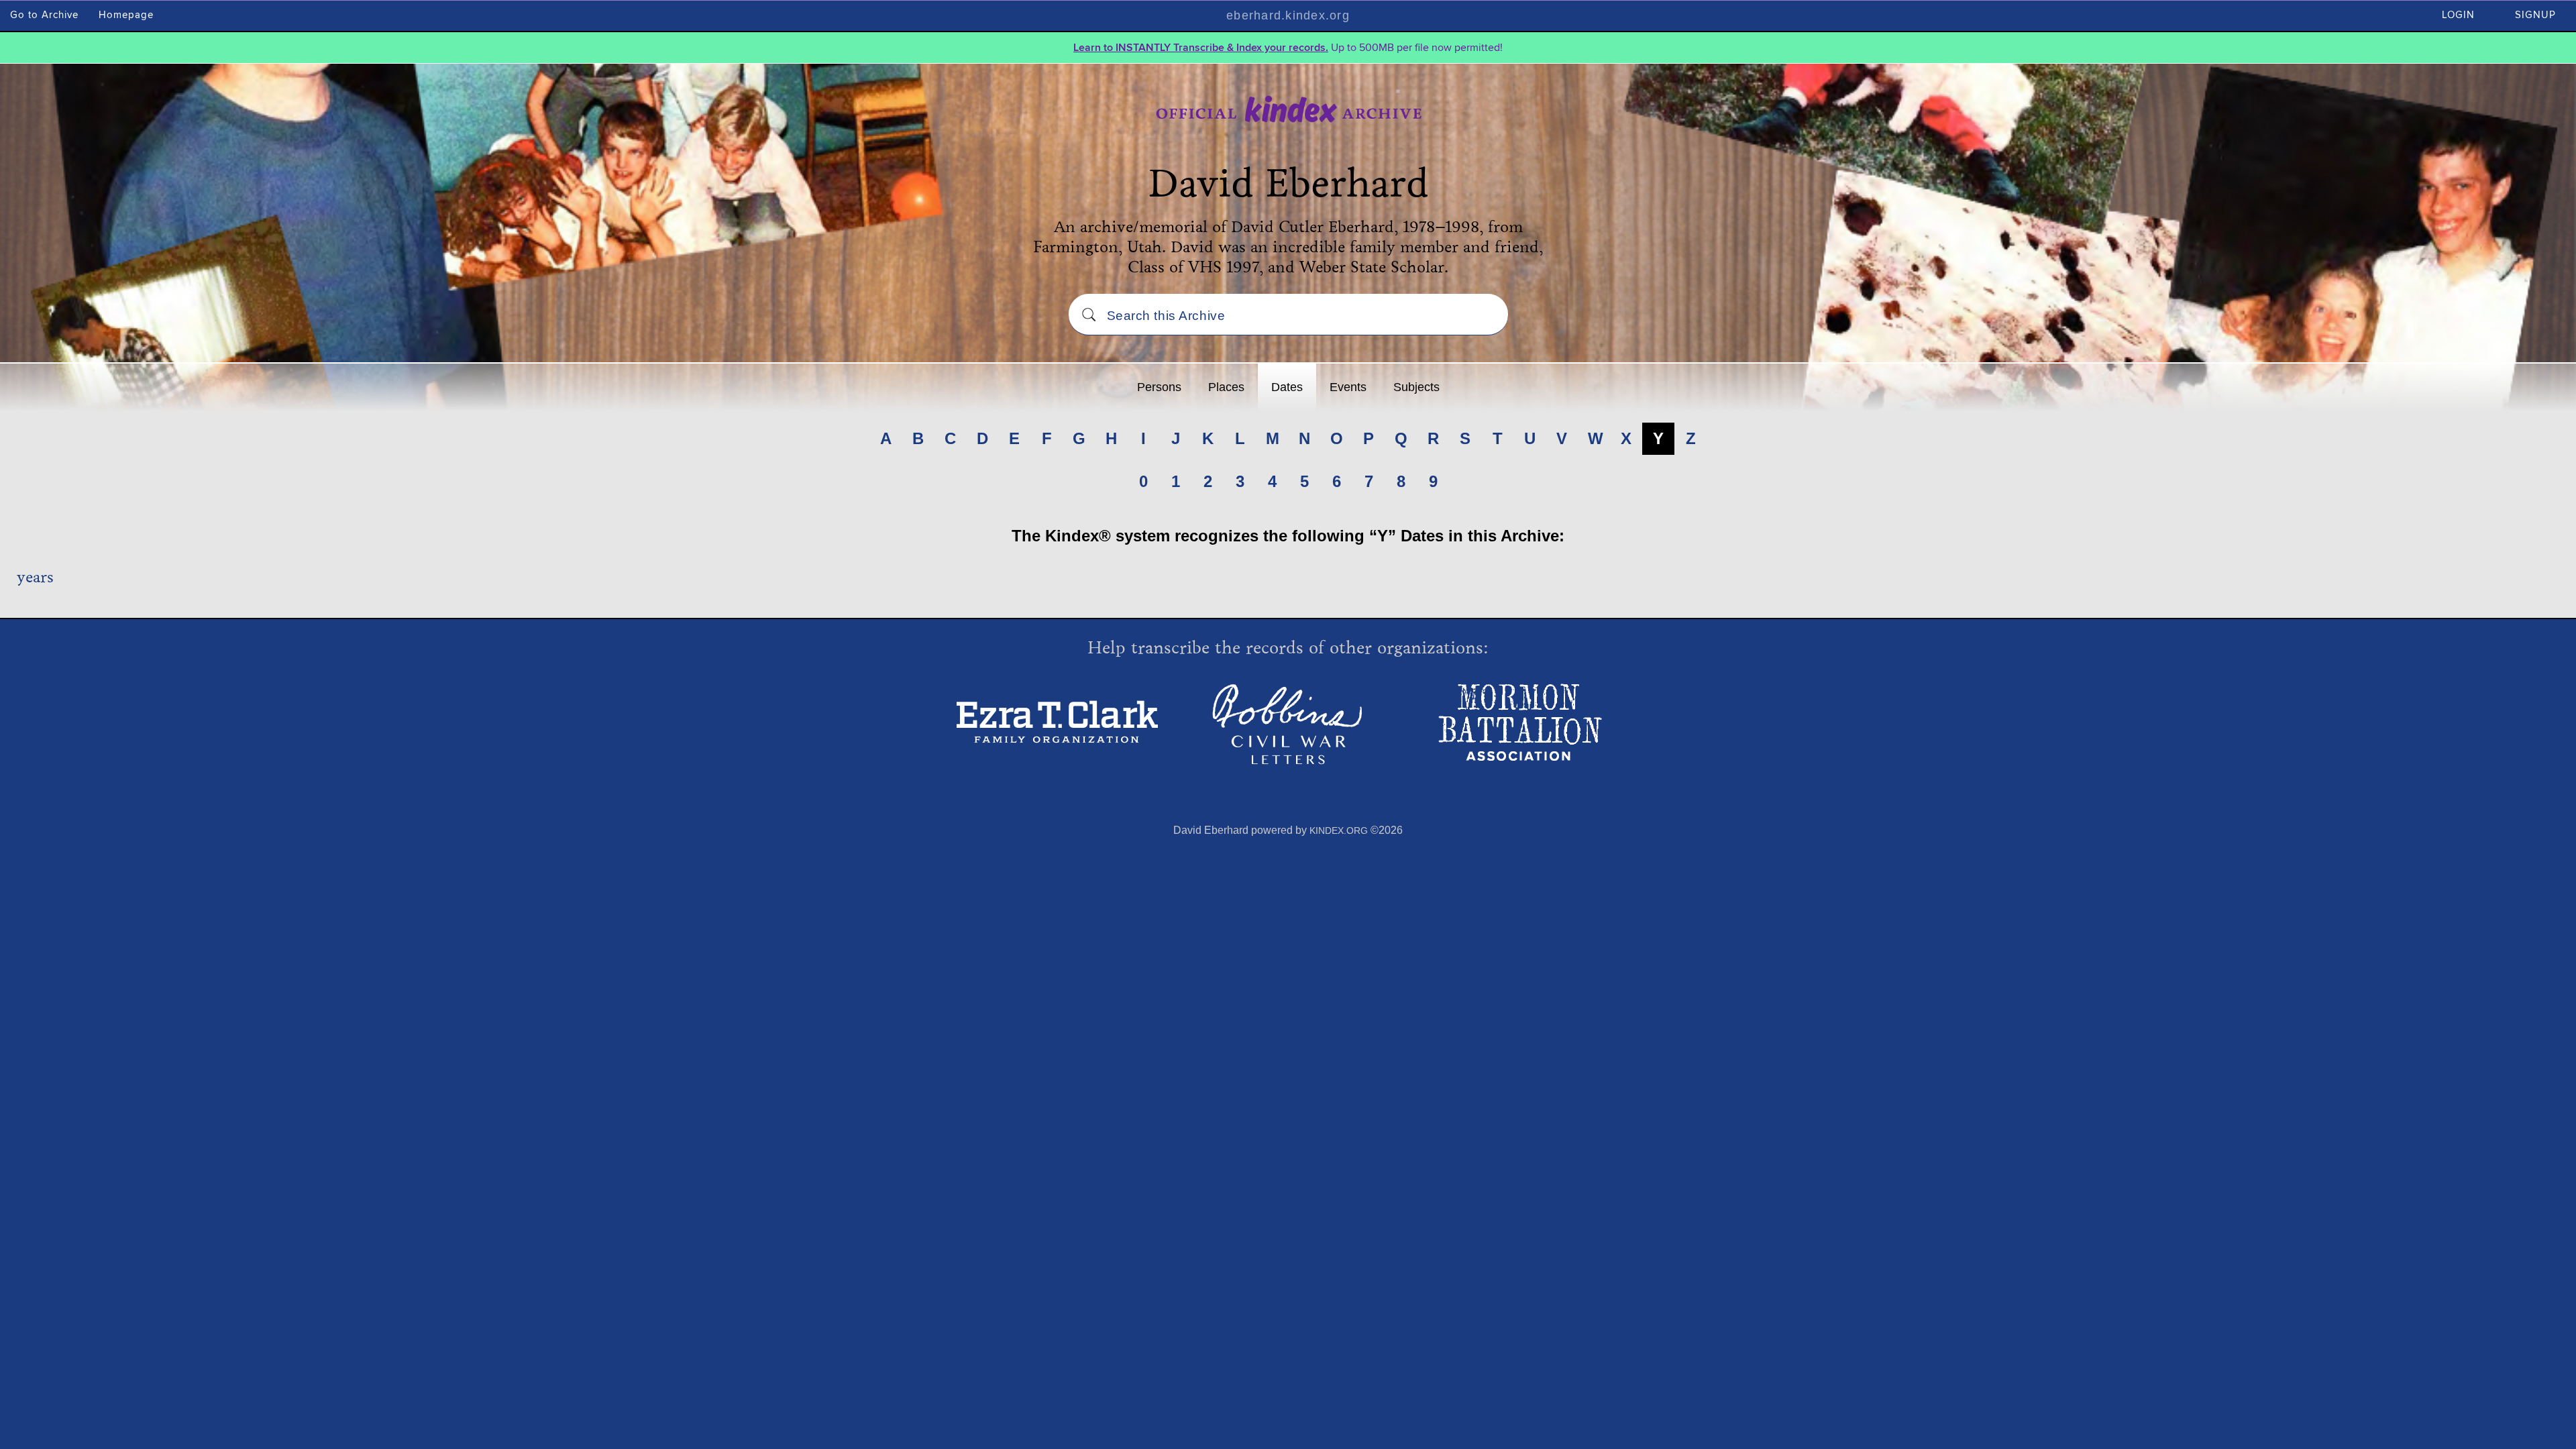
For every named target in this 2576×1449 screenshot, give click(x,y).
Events (1348, 387)
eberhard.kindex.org (1288, 15)
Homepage (126, 15)
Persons (1159, 387)
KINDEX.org (1339, 830)
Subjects (1416, 387)
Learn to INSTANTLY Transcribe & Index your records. (1201, 48)
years (35, 577)
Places (1226, 387)
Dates (1287, 387)
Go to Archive (44, 15)
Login (2458, 15)
